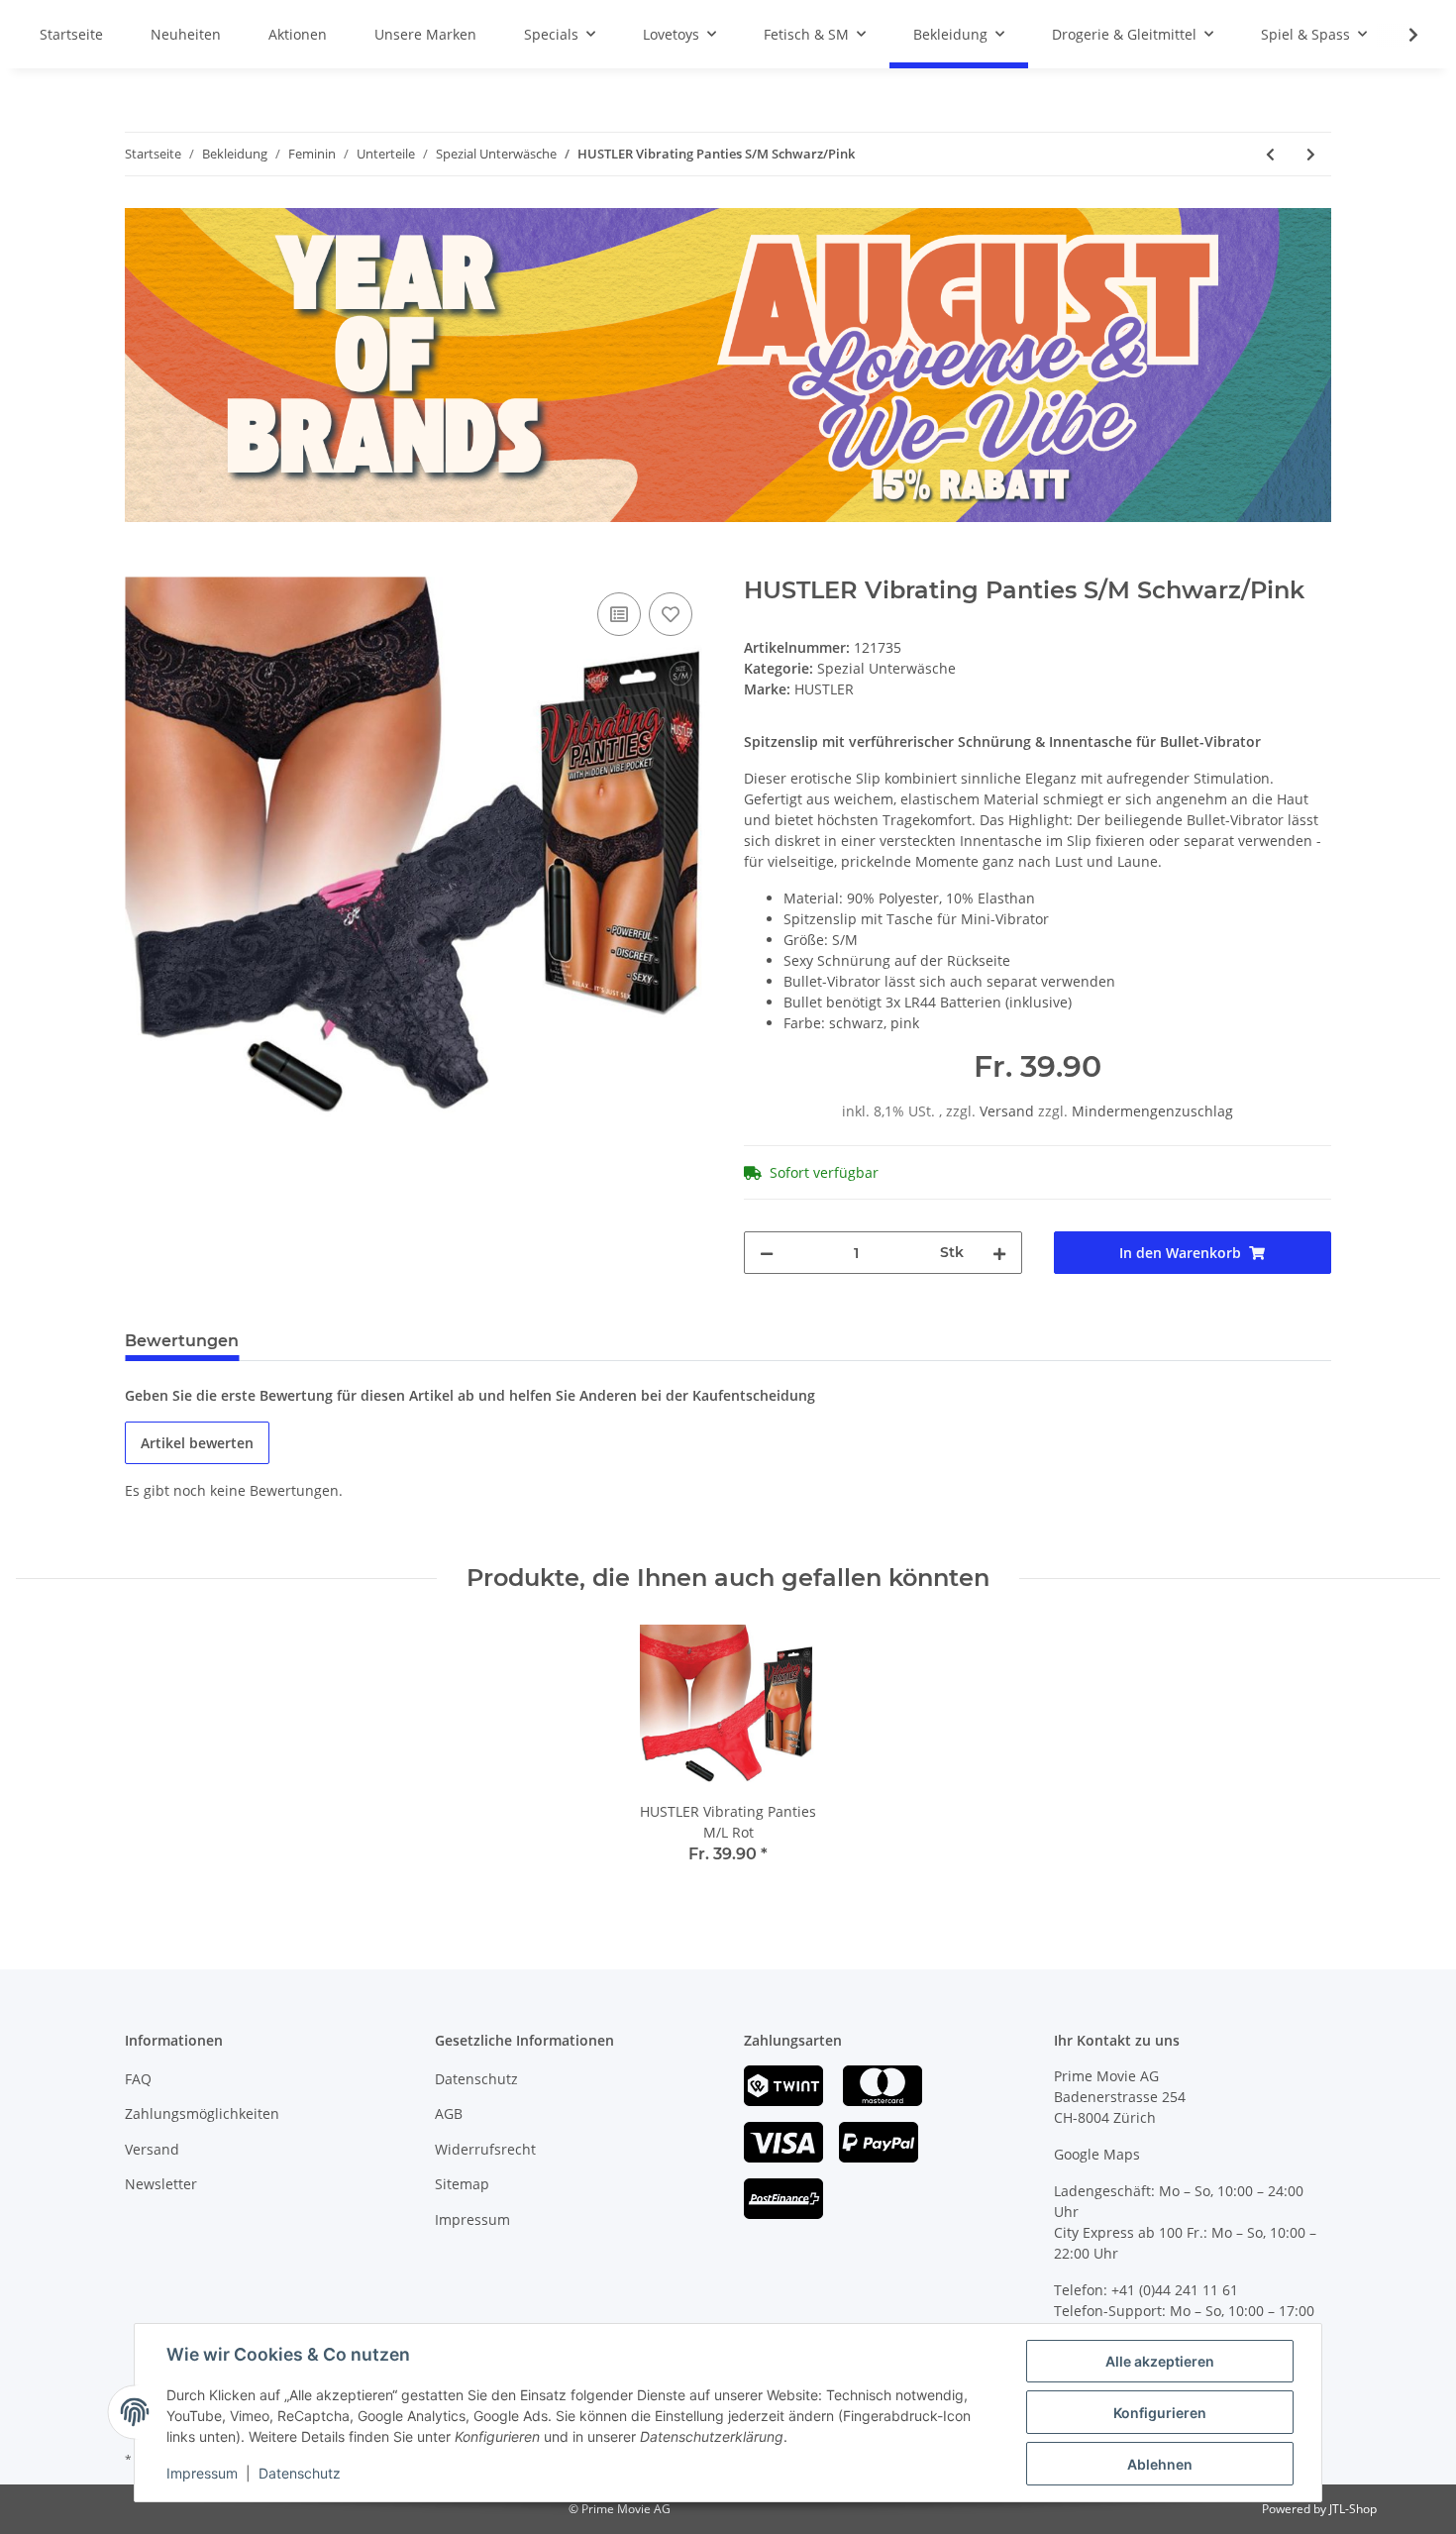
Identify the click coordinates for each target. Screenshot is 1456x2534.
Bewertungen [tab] (182, 1341)
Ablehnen (1160, 2464)
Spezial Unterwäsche (886, 668)
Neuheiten (186, 34)
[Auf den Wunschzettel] (671, 614)
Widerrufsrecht (485, 2149)
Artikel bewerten (197, 1443)
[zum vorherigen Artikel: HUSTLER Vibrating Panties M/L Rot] (1270, 154)
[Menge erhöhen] (999, 1253)
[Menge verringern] (767, 1253)
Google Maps (1097, 2154)
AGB (449, 2113)
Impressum (472, 2219)
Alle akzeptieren (1160, 2361)
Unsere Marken (425, 34)
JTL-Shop (1353, 2509)
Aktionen (298, 34)
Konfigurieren (1160, 2413)
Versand (1009, 1111)
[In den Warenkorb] (141, 566)
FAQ (138, 2079)
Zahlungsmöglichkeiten (202, 2113)
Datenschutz (476, 2079)
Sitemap (462, 2184)
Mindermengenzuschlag (1152, 1111)
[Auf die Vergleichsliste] (619, 614)
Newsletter (161, 2184)
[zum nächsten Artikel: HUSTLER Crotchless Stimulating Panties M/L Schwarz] (1311, 154)
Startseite (71, 34)
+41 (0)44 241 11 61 (1175, 2290)
